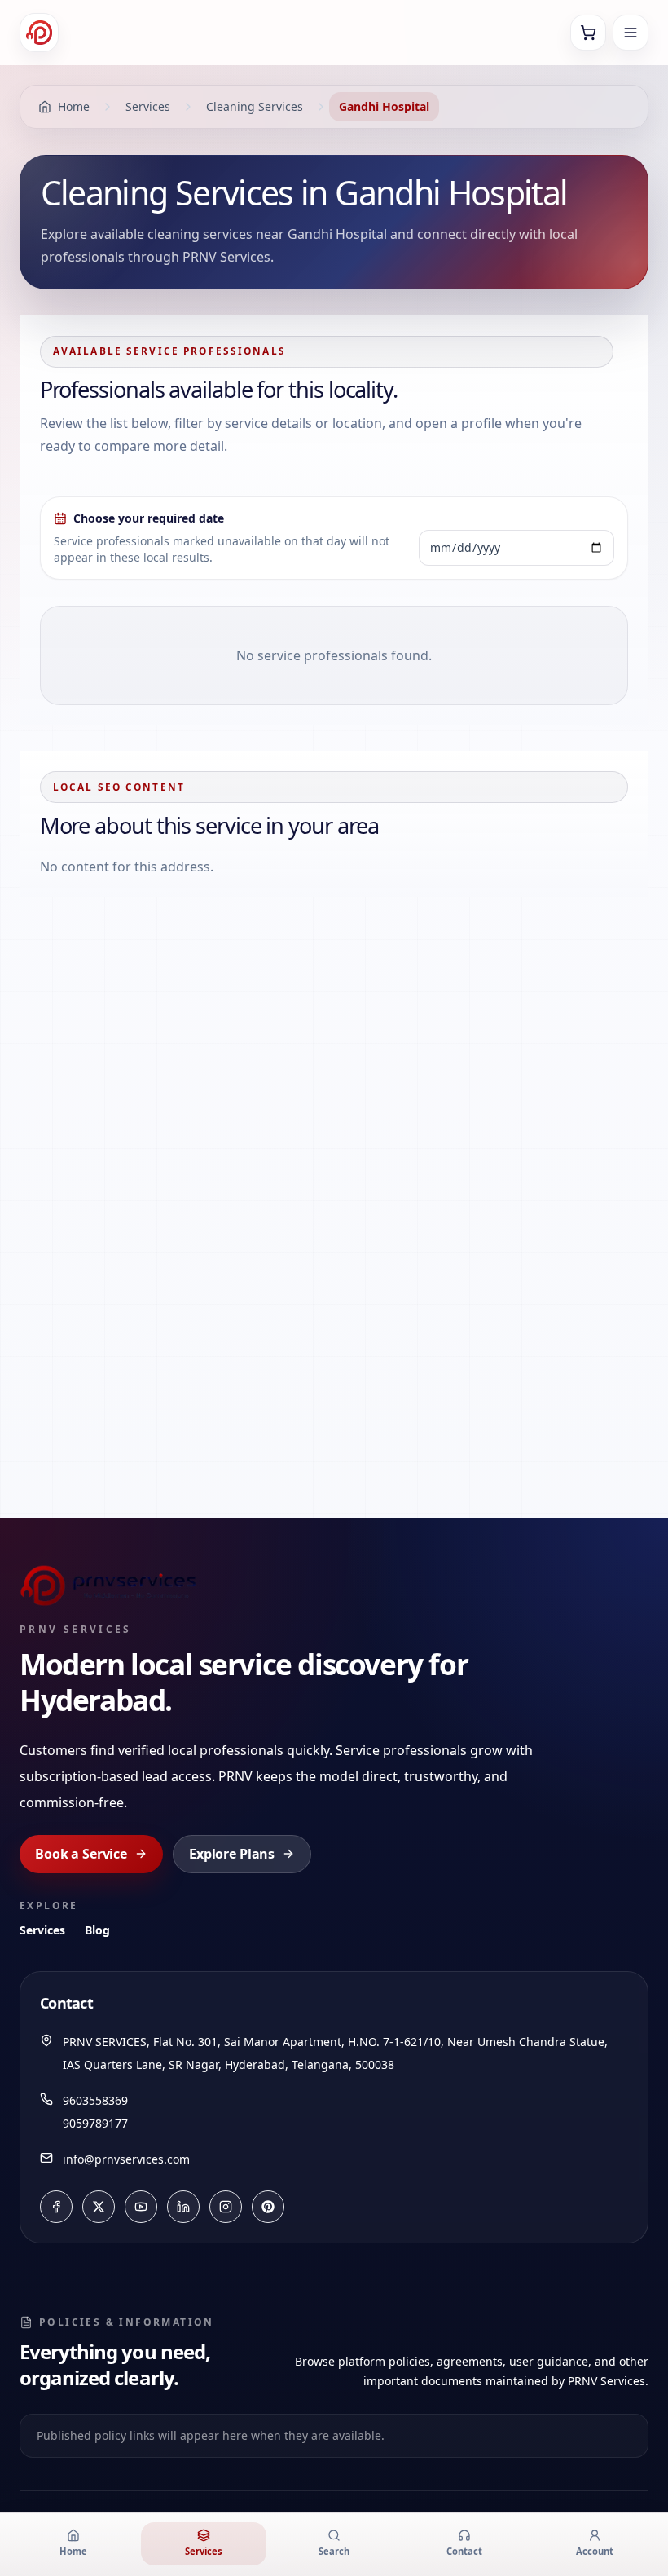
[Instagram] (226, 2207)
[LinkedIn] (183, 2207)
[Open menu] (631, 33)
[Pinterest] (268, 2207)
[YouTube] (141, 2207)
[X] (99, 2207)
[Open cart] (588, 33)
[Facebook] (56, 2207)
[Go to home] (39, 33)
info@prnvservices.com (126, 2159)
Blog (97, 1930)
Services (42, 1930)
